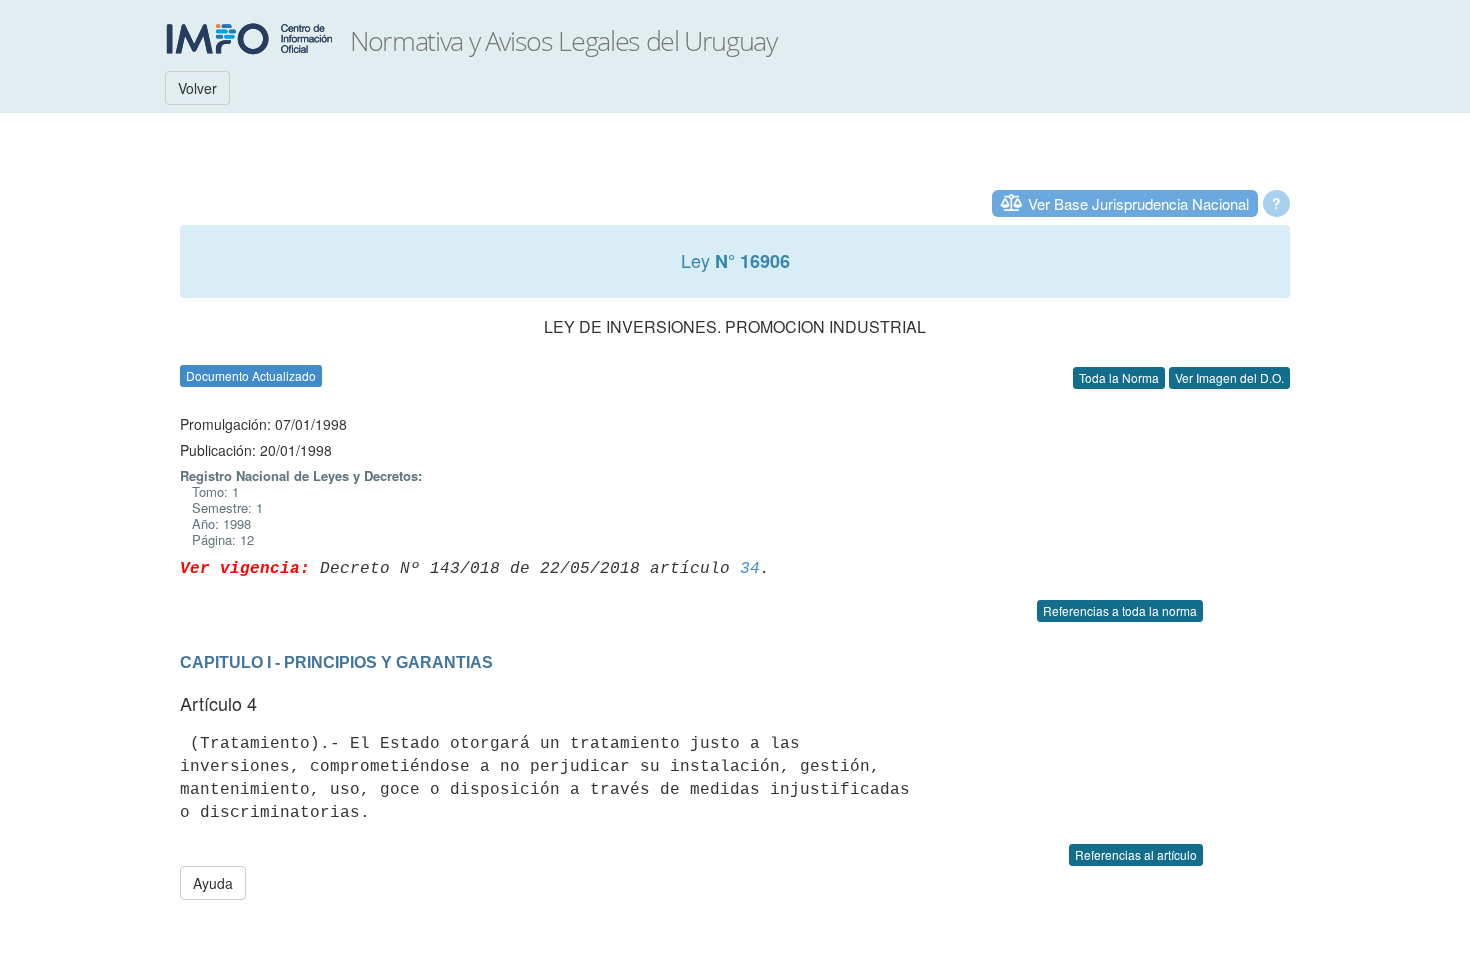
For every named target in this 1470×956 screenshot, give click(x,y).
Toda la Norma (1119, 377)
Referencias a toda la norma (1120, 610)
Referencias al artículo (1136, 854)
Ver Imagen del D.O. (1229, 377)
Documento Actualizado (251, 375)
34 (750, 569)
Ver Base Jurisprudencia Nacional (1138, 203)
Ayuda (213, 883)
